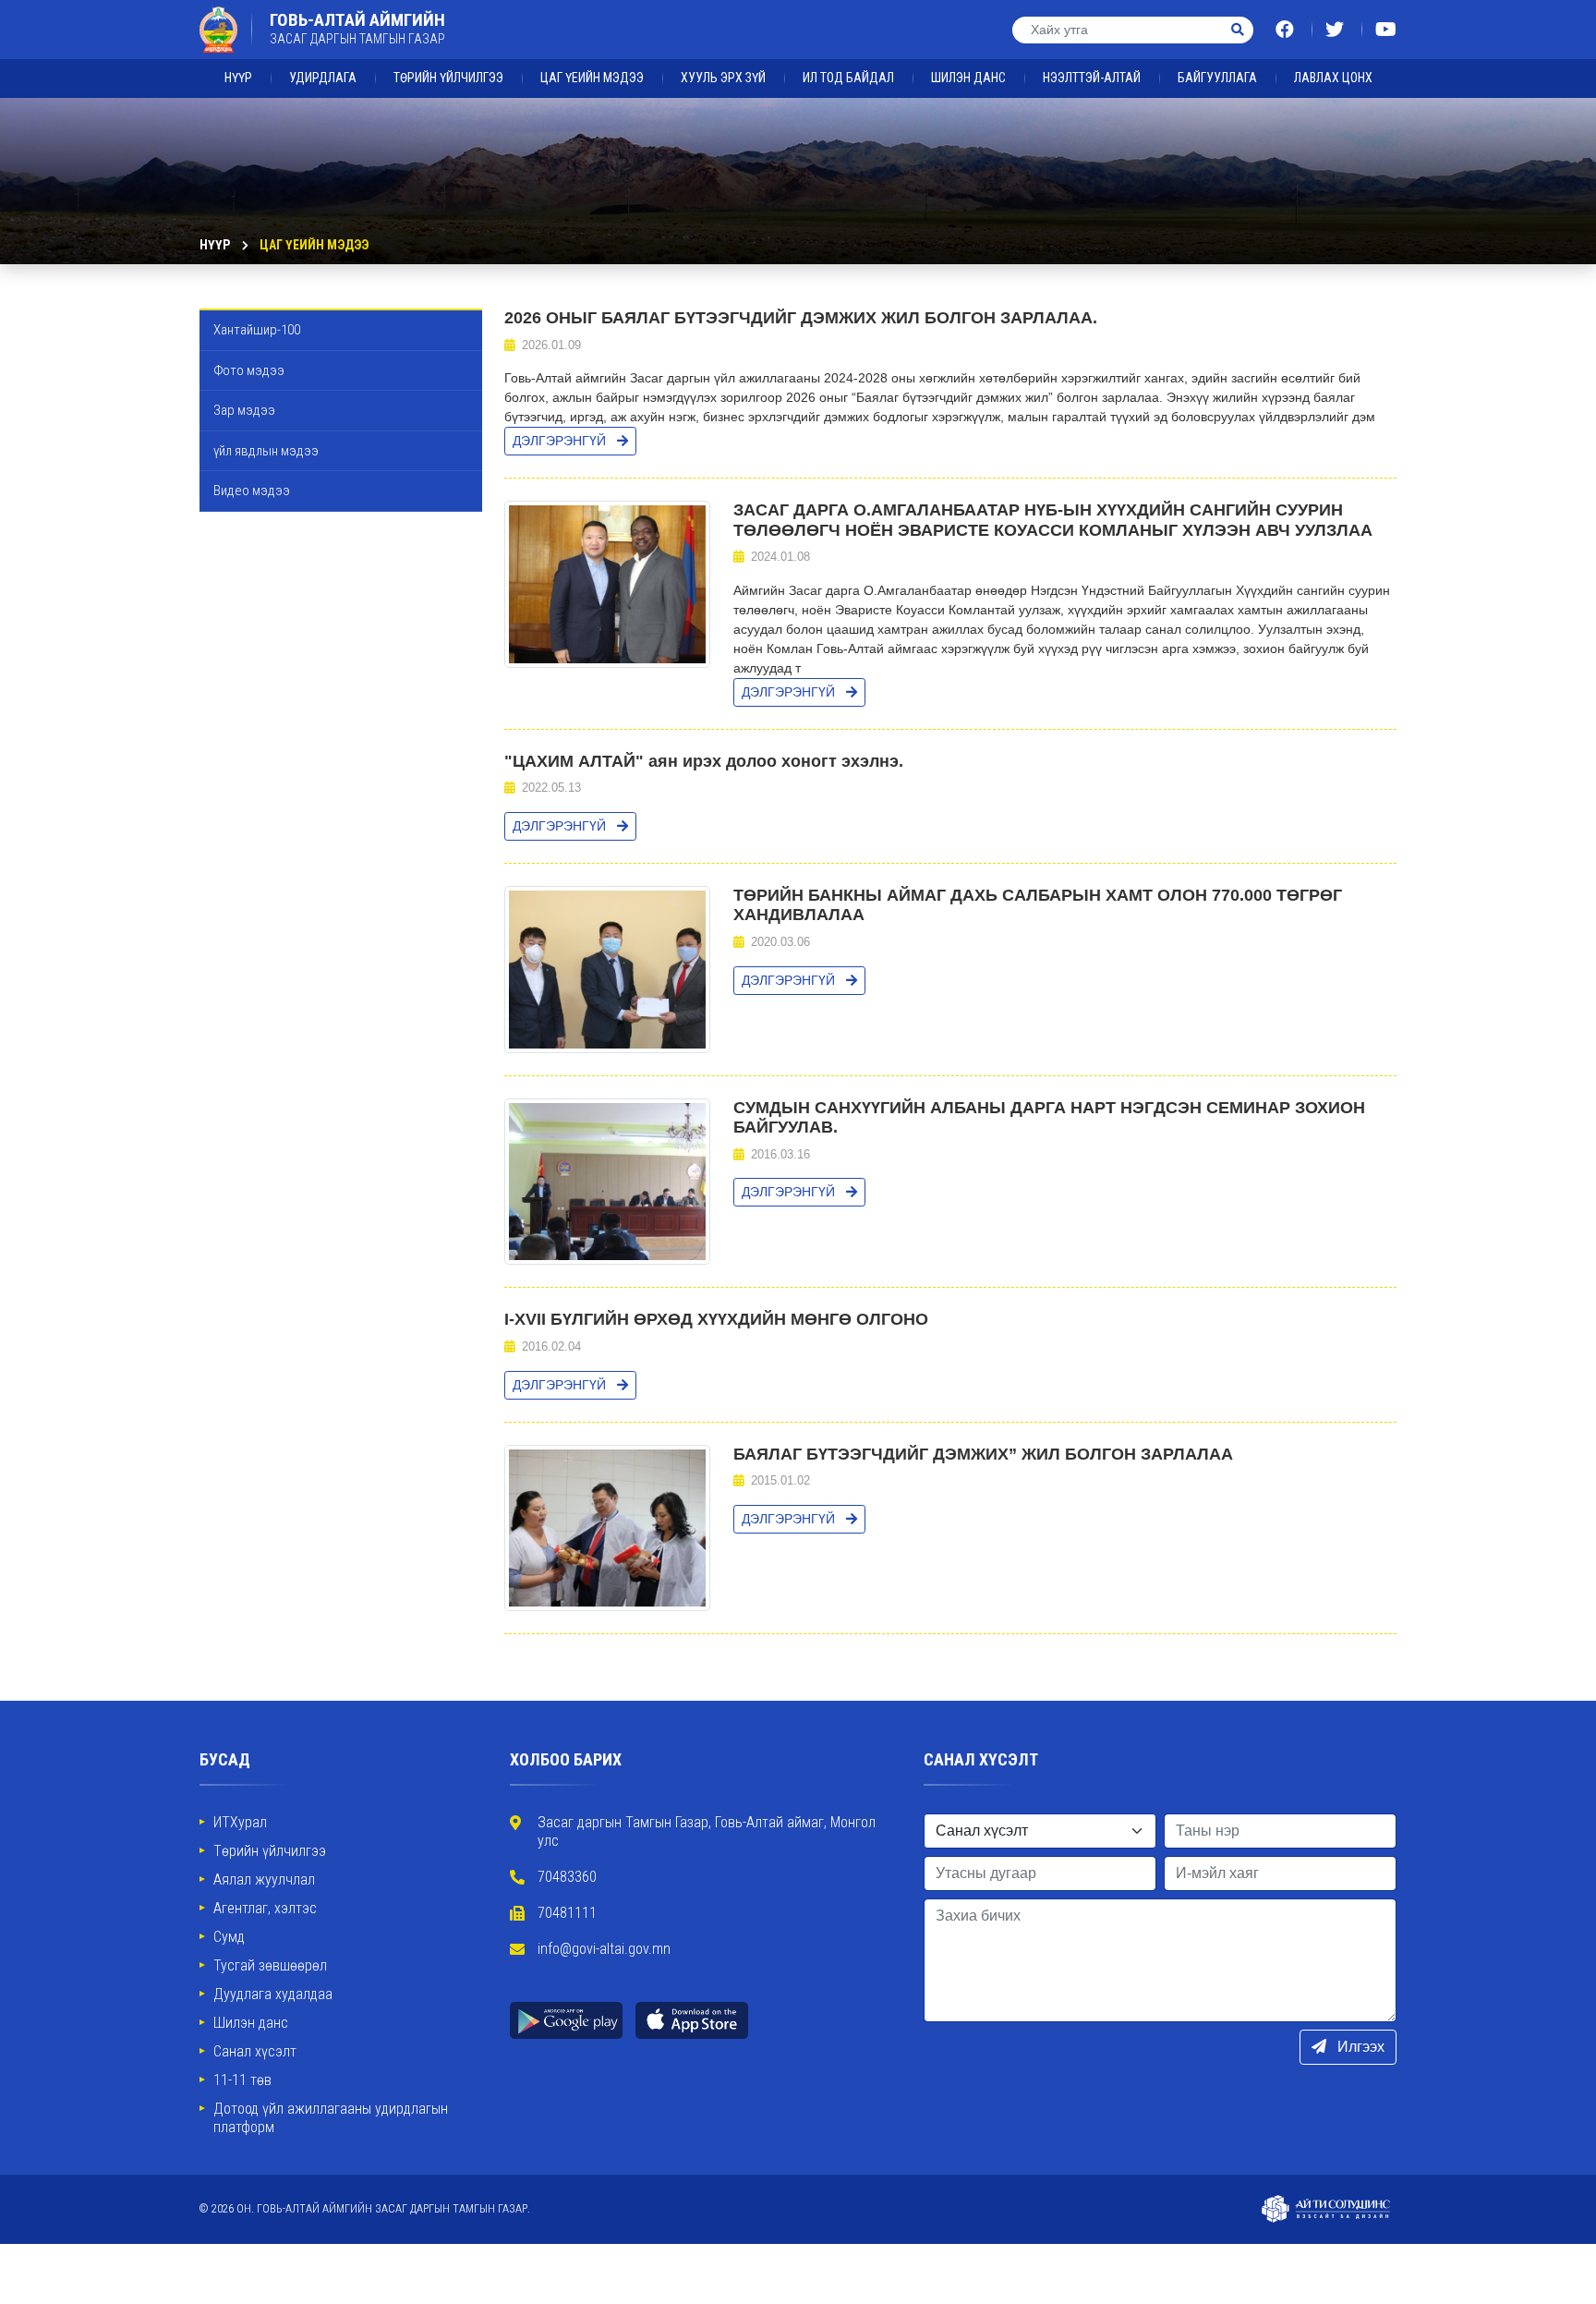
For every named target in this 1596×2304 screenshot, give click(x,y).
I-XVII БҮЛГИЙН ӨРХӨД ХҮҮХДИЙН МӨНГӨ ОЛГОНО (716, 1319)
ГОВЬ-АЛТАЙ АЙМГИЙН (357, 29)
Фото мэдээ (249, 370)
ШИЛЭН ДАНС (968, 78)
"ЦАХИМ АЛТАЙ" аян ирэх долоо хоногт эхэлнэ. (704, 761)
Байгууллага (1217, 78)
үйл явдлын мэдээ (266, 451)
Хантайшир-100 (257, 330)
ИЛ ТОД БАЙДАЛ (848, 78)
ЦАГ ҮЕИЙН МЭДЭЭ (592, 78)
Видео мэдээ (252, 491)
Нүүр (238, 78)
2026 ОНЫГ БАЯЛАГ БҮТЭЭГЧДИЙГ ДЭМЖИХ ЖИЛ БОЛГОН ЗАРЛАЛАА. (801, 318)
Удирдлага (323, 78)
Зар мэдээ (244, 410)
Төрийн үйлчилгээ (448, 78)
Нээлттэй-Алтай (1092, 78)
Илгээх (1359, 2047)
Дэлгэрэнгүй (561, 441)
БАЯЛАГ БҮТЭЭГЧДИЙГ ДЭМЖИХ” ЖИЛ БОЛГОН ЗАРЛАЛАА (983, 1454)
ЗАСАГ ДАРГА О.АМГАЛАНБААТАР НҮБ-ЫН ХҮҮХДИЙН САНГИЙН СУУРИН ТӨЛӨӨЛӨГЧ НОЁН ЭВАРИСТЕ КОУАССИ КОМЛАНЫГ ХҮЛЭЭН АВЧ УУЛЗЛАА (1053, 520)
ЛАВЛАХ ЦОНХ (1333, 78)
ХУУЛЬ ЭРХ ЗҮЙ (723, 78)
